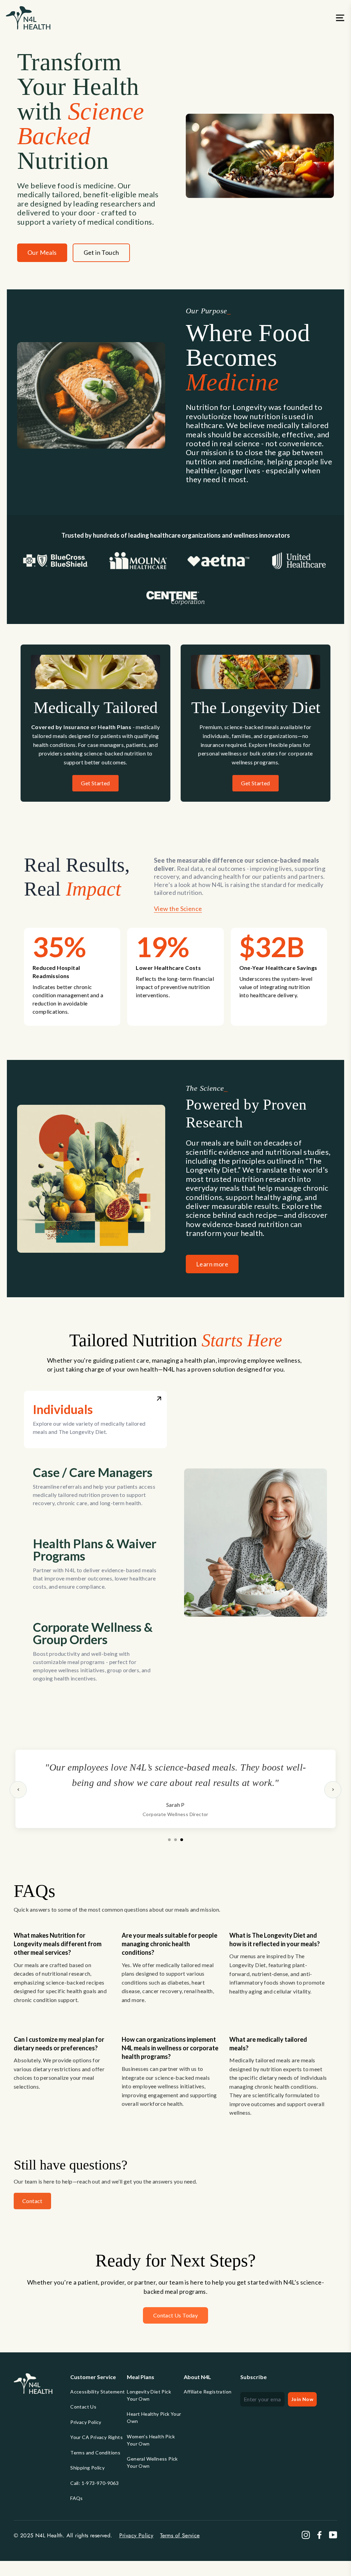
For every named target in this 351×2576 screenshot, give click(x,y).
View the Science (178, 909)
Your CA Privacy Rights (96, 2437)
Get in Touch (101, 252)
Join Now (302, 2399)
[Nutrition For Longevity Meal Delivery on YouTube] (333, 2535)
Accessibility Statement (98, 2392)
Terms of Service (180, 2535)
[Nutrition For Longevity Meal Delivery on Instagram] (306, 2535)
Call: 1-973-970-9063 (94, 2483)
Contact (32, 2201)
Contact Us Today (175, 2315)
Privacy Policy (86, 2422)
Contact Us (83, 2407)
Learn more (212, 1264)
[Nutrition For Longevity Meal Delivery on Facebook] (319, 2535)
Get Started (95, 783)
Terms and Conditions (95, 2453)
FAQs (77, 2498)
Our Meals (42, 252)
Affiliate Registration (208, 2392)
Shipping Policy (87, 2468)
